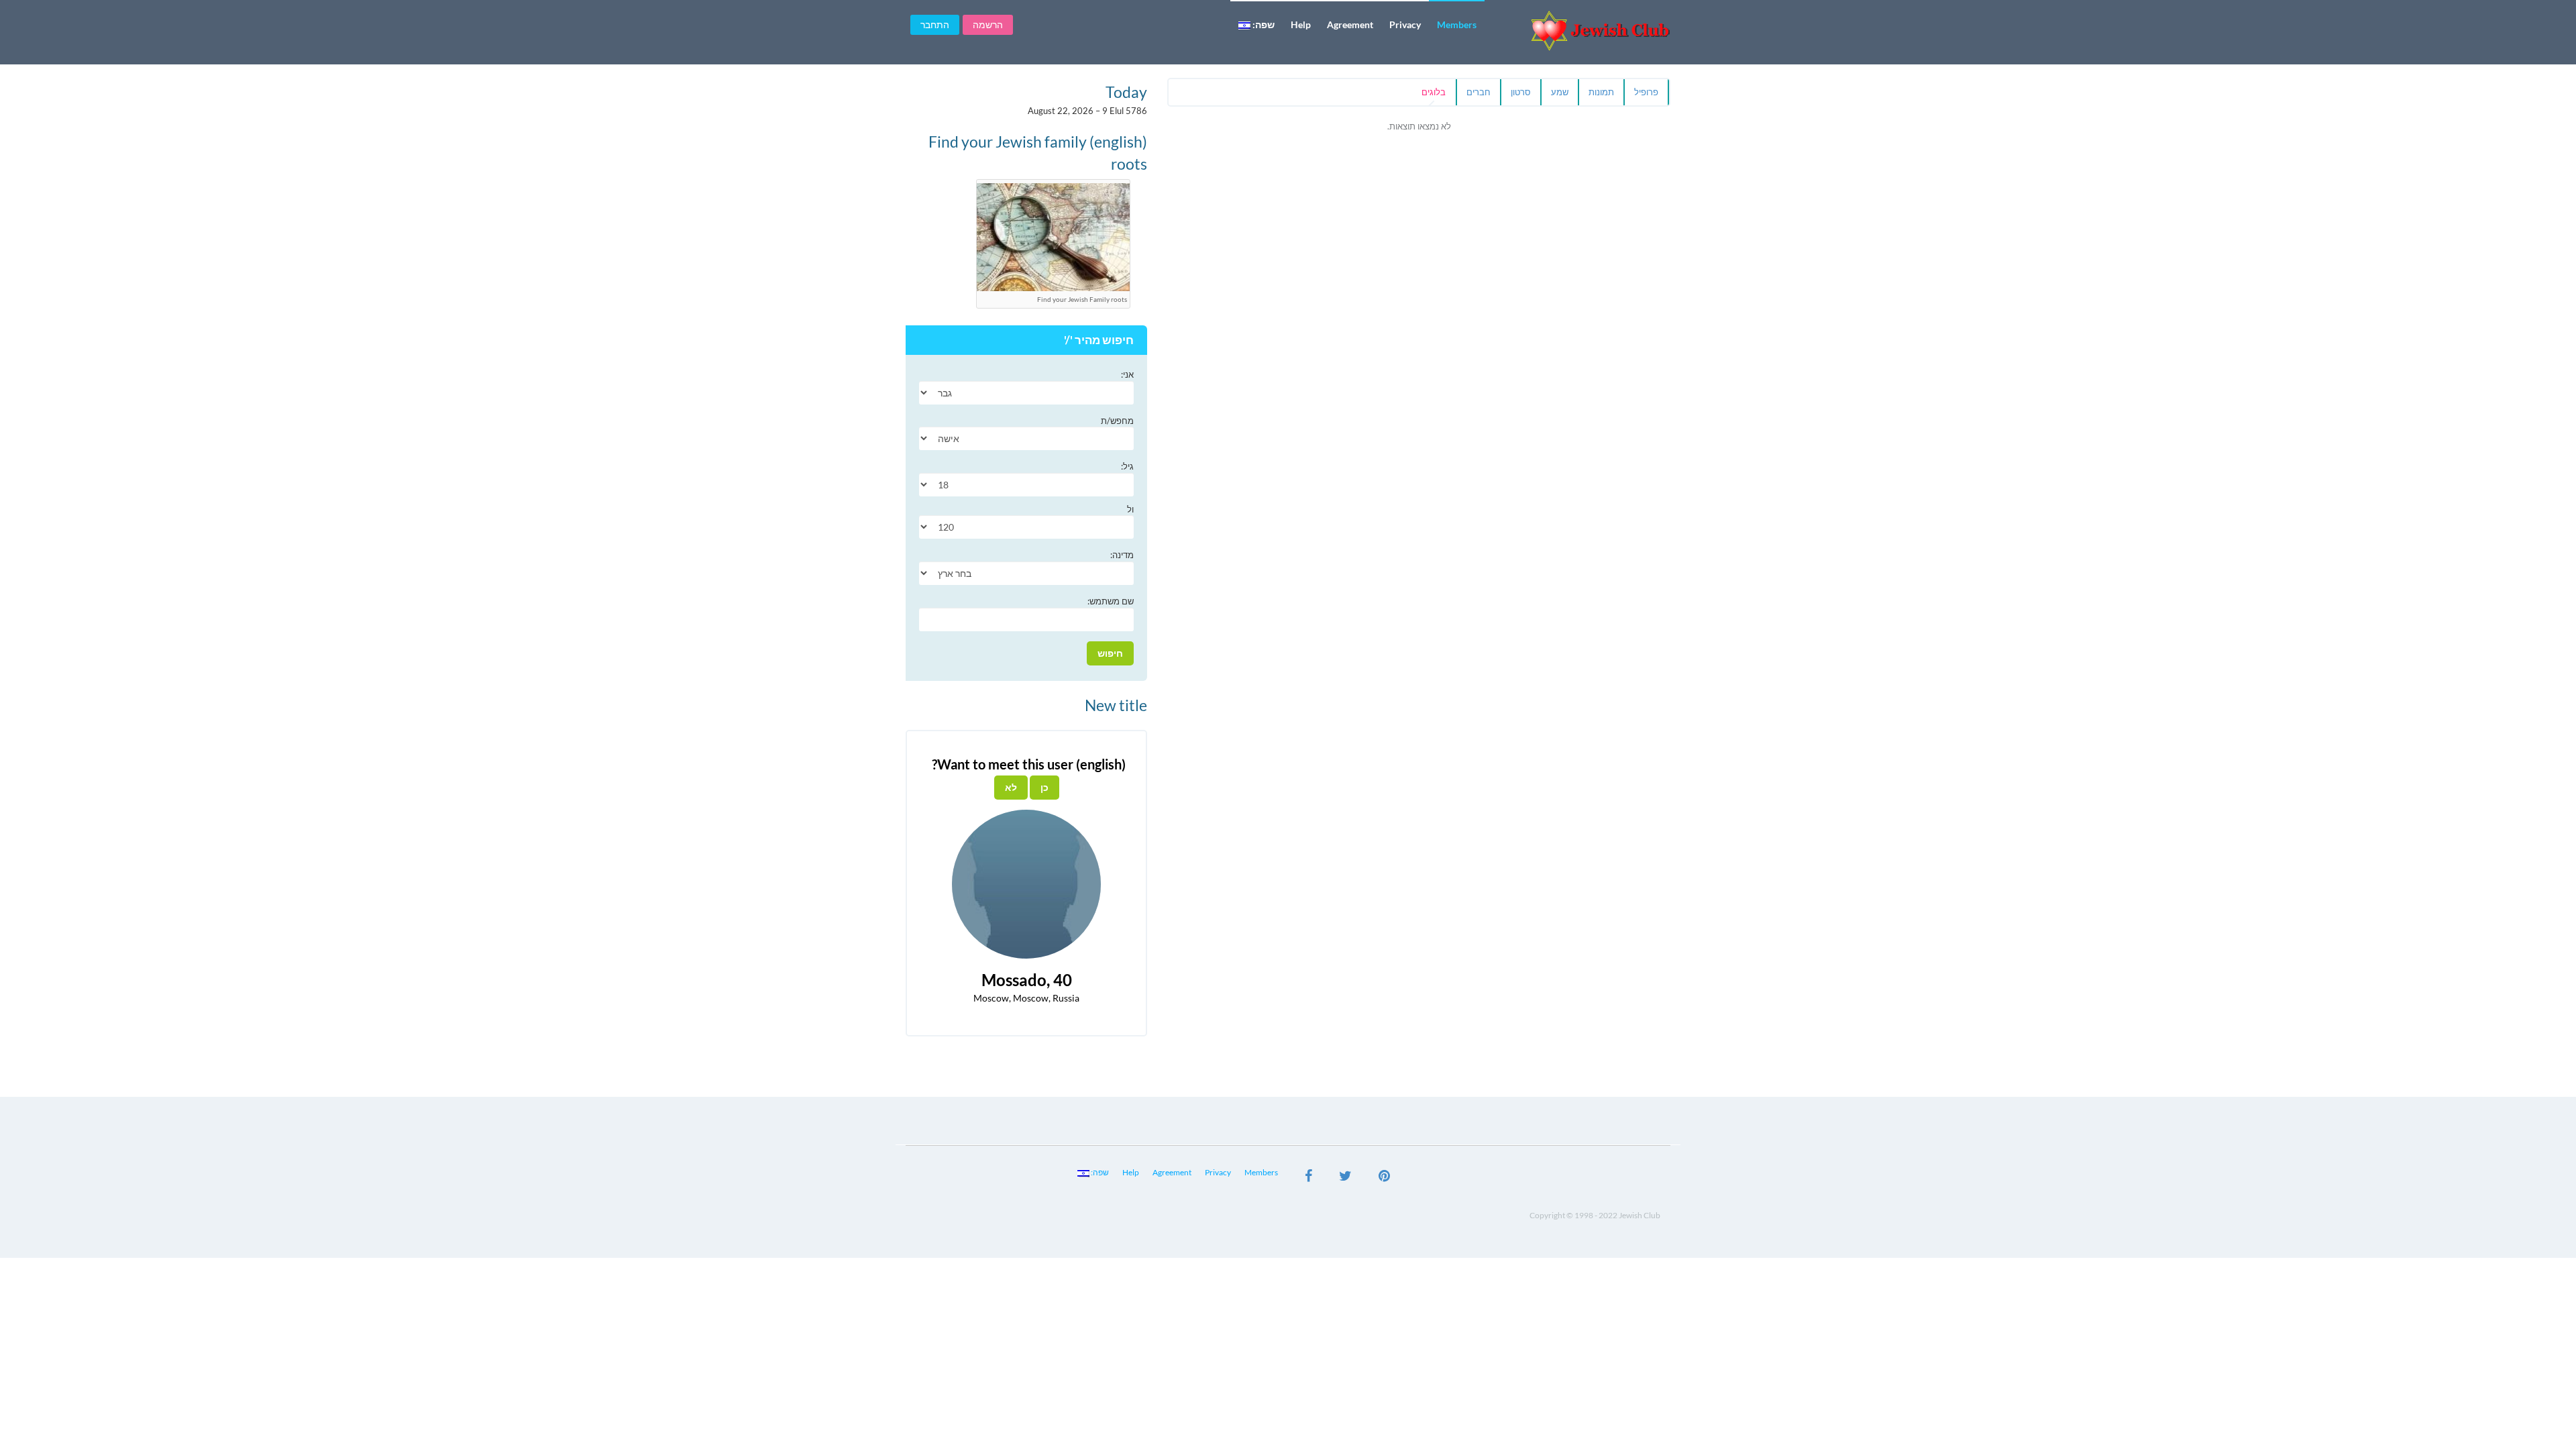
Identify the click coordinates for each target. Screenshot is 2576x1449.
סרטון (1521, 92)
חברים (1479, 92)
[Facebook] (1308, 1177)
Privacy (1405, 24)
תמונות (1601, 92)
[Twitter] (1345, 1177)
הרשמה (988, 24)
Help (1301, 24)
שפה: (1263, 24)
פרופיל (1646, 92)
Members (1457, 24)
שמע (1560, 92)
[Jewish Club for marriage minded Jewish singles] (1583, 31)
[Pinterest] (1384, 1177)
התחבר (935, 24)
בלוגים (1434, 92)
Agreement (1350, 24)
